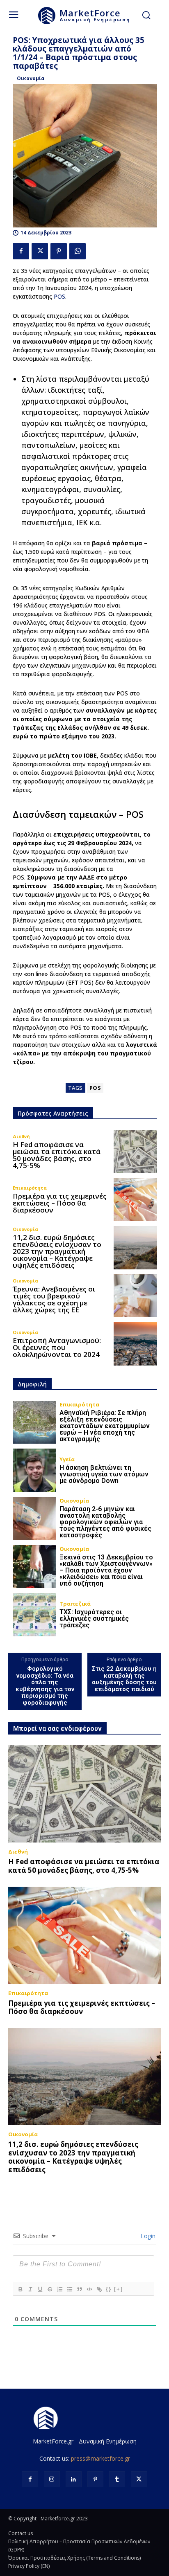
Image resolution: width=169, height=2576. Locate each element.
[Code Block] (89, 2289)
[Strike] (50, 2289)
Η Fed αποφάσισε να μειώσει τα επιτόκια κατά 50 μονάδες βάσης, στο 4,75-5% (57, 1155)
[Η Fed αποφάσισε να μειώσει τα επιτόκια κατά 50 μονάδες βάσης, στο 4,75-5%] (135, 1152)
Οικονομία (31, 78)
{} (109, 2289)
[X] (40, 251)
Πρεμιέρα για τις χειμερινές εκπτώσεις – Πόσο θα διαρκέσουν (60, 1203)
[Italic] (30, 2289)
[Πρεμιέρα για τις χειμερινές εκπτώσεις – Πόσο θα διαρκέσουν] (135, 1200)
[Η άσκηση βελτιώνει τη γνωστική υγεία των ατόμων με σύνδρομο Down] (34, 1470)
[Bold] (20, 2289)
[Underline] (40, 2289)
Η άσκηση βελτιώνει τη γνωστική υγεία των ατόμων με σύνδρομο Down (104, 1474)
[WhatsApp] (78, 251)
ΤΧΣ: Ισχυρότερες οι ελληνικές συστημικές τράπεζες (94, 1619)
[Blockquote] (79, 2289)
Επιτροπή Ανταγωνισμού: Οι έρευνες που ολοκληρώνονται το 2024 (57, 1347)
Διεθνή (21, 1136)
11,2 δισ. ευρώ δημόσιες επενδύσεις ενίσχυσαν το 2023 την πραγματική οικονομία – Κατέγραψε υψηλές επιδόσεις (57, 1251)
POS (59, 296)
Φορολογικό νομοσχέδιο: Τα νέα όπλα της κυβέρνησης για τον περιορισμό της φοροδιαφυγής (45, 1686)
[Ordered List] (59, 2289)
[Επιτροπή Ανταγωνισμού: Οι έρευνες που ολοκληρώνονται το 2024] (135, 1344)
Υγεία (67, 1459)
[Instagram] (52, 2479)
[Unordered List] (69, 2289)
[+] (119, 2289)
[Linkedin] (74, 2479)
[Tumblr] (117, 2479)
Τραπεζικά (75, 1604)
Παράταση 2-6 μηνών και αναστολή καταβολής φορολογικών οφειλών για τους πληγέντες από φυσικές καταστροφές (105, 1522)
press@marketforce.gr (100, 2458)
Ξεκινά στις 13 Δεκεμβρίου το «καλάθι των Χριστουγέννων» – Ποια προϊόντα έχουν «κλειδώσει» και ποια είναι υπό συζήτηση (106, 1570)
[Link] (99, 2289)
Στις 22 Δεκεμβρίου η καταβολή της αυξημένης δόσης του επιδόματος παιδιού (124, 1679)
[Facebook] (21, 251)
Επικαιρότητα (30, 1188)
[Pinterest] (59, 251)
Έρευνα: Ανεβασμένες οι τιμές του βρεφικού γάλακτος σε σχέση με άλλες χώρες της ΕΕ (54, 1299)
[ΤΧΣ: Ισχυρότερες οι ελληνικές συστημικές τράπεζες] (34, 1615)
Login (147, 2236)
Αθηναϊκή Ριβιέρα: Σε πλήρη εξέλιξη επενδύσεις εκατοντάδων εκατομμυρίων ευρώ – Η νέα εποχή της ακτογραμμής (105, 1426)
